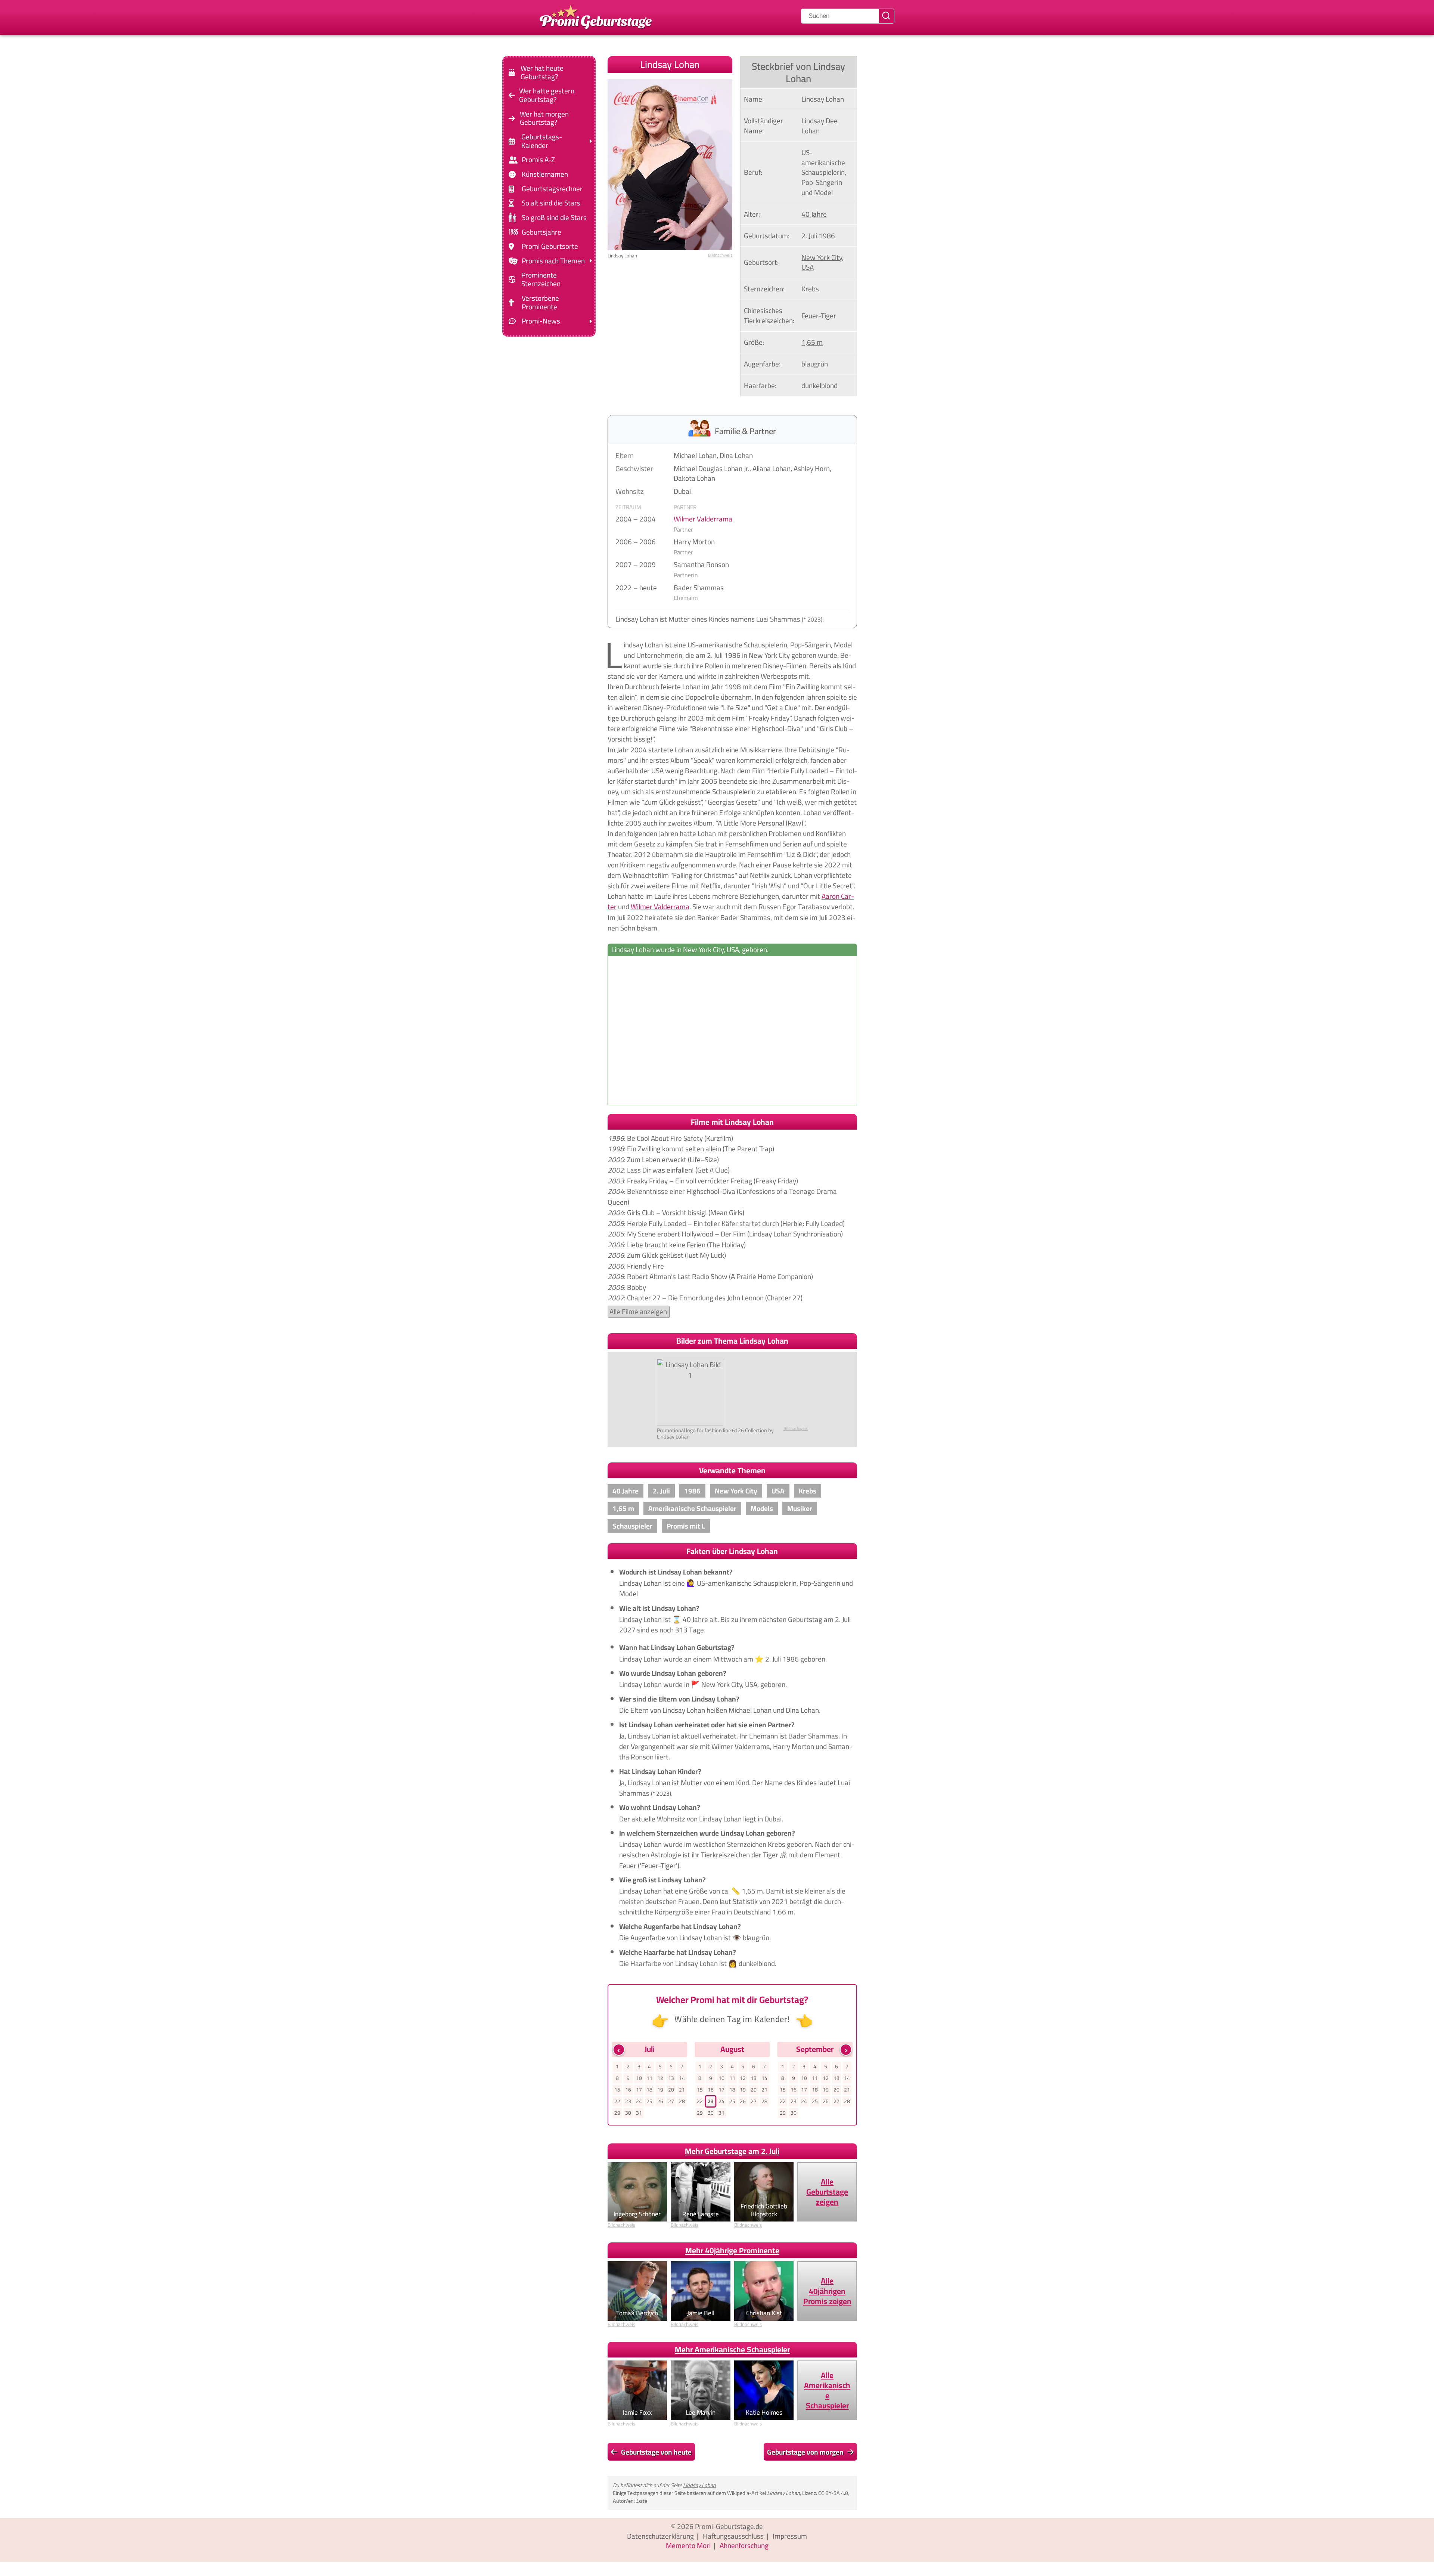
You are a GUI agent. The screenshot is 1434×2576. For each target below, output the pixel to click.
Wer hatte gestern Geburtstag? (547, 95)
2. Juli (809, 236)
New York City (822, 257)
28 (682, 2101)
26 (660, 2101)
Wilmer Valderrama (703, 519)
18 (649, 2090)
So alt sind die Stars (551, 203)
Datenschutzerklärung (660, 2536)
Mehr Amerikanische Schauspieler (732, 2349)
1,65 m (812, 342)
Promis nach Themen (553, 261)
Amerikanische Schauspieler (692, 1508)
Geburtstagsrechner (552, 189)
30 (628, 2113)
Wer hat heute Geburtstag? (542, 72)
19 (660, 2090)
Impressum (790, 2536)
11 (649, 2078)
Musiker (800, 1508)
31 (639, 2113)
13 (671, 2078)
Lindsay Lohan (699, 2485)
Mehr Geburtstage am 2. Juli (732, 2151)
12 (660, 2078)
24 (639, 2101)
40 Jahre (814, 214)
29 (617, 2113)
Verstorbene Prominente (540, 303)
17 (639, 2090)
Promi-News (541, 321)
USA (808, 267)
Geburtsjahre (541, 232)
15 (617, 2090)
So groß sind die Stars (554, 218)
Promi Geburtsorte (550, 246)
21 (682, 2090)
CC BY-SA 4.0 (833, 2493)
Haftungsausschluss (733, 2536)
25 (649, 2101)
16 (628, 2090)
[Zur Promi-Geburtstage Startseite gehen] (596, 16)
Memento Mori (688, 2545)
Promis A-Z (538, 160)
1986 (827, 236)
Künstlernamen (545, 174)
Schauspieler (632, 1526)
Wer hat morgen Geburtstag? (544, 118)
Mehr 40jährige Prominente (732, 2250)
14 (682, 2078)
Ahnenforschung (744, 2545)
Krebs (810, 289)
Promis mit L (686, 1526)
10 (639, 2078)
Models (762, 1508)
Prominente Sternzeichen (541, 279)
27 (671, 2101)
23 (628, 2101)
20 (671, 2090)
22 (617, 2101)
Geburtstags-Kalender (542, 141)
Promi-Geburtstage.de (729, 2526)
